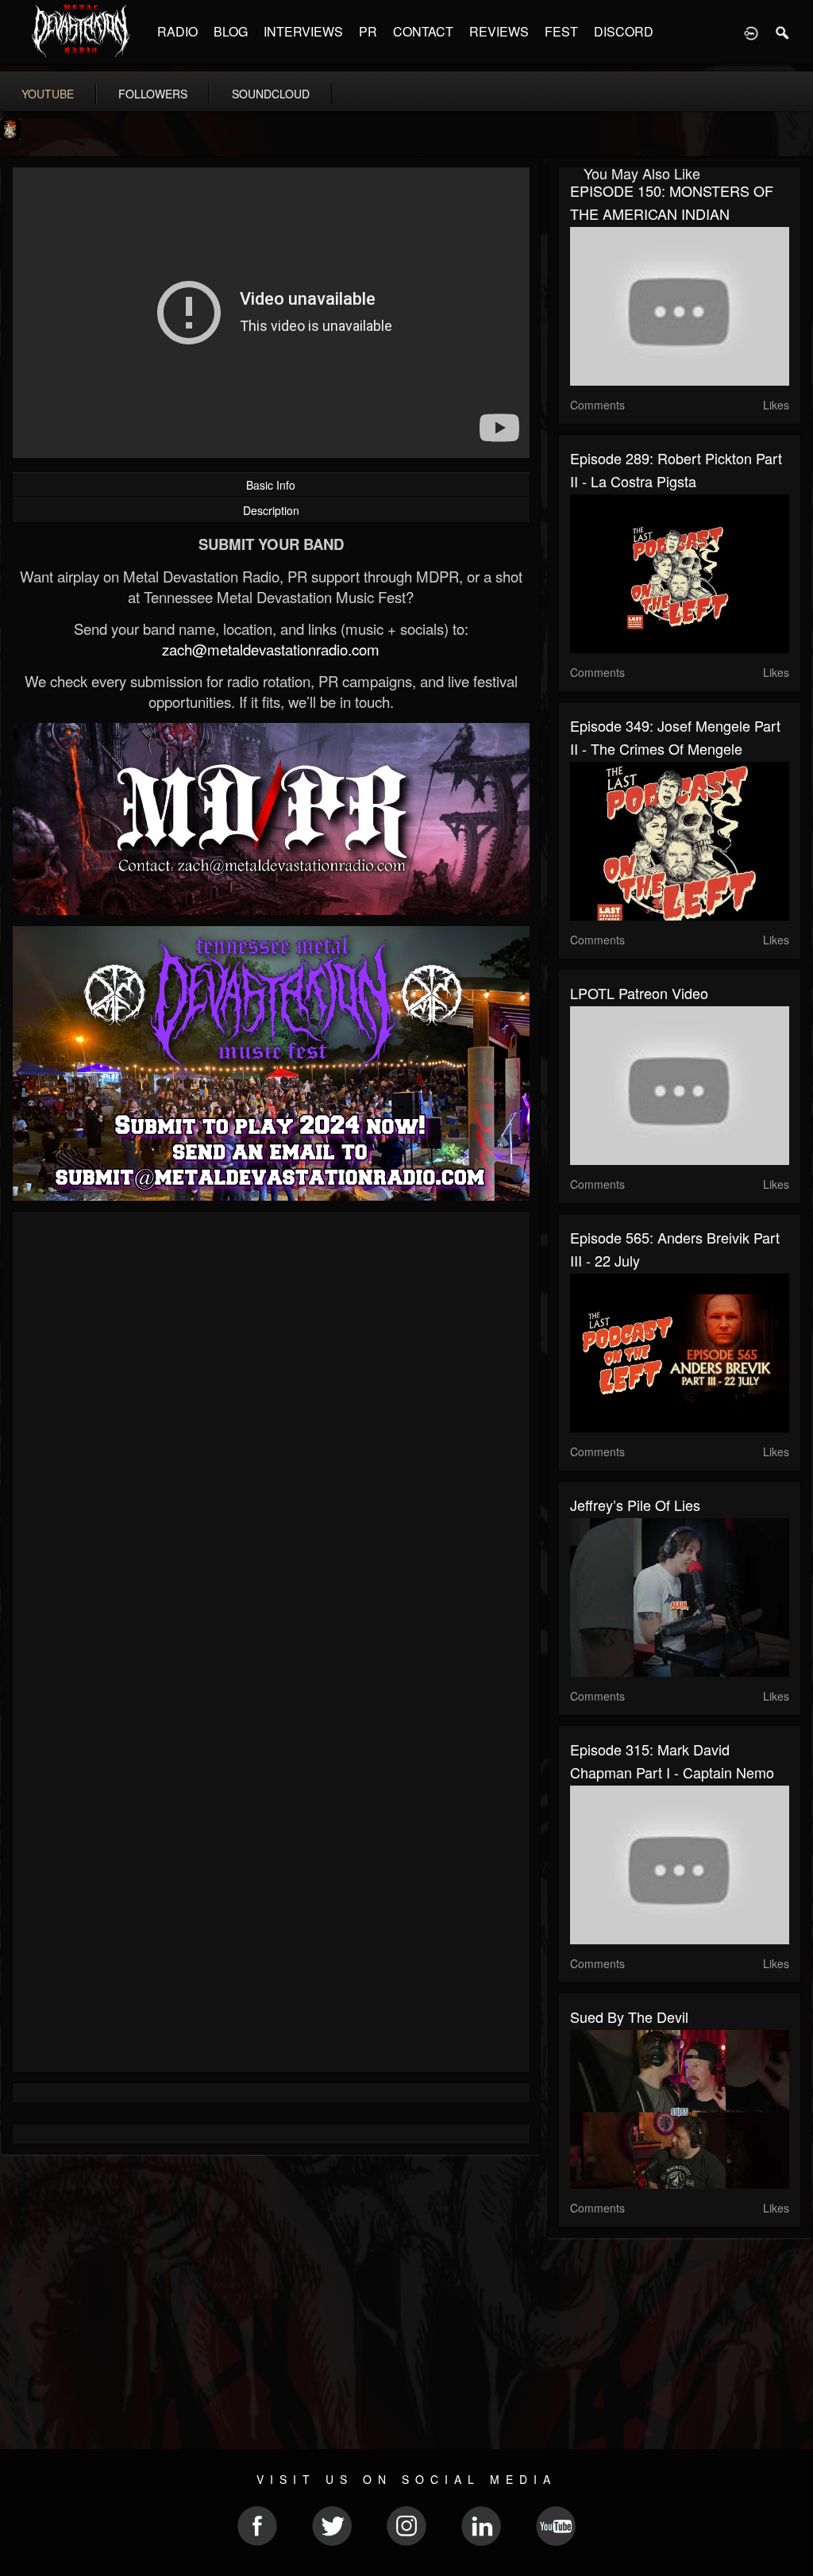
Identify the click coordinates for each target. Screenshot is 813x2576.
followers (153, 94)
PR (368, 31)
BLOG (231, 31)
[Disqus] (271, 1436)
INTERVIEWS (303, 31)
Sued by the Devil (629, 2017)
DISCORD (624, 31)
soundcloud (271, 94)
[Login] (751, 32)
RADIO (177, 31)
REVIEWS (499, 31)
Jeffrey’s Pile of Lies (635, 1505)
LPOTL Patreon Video (639, 993)
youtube (48, 94)
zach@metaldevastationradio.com (271, 649)
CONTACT (423, 31)
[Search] (783, 32)
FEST (561, 31)
